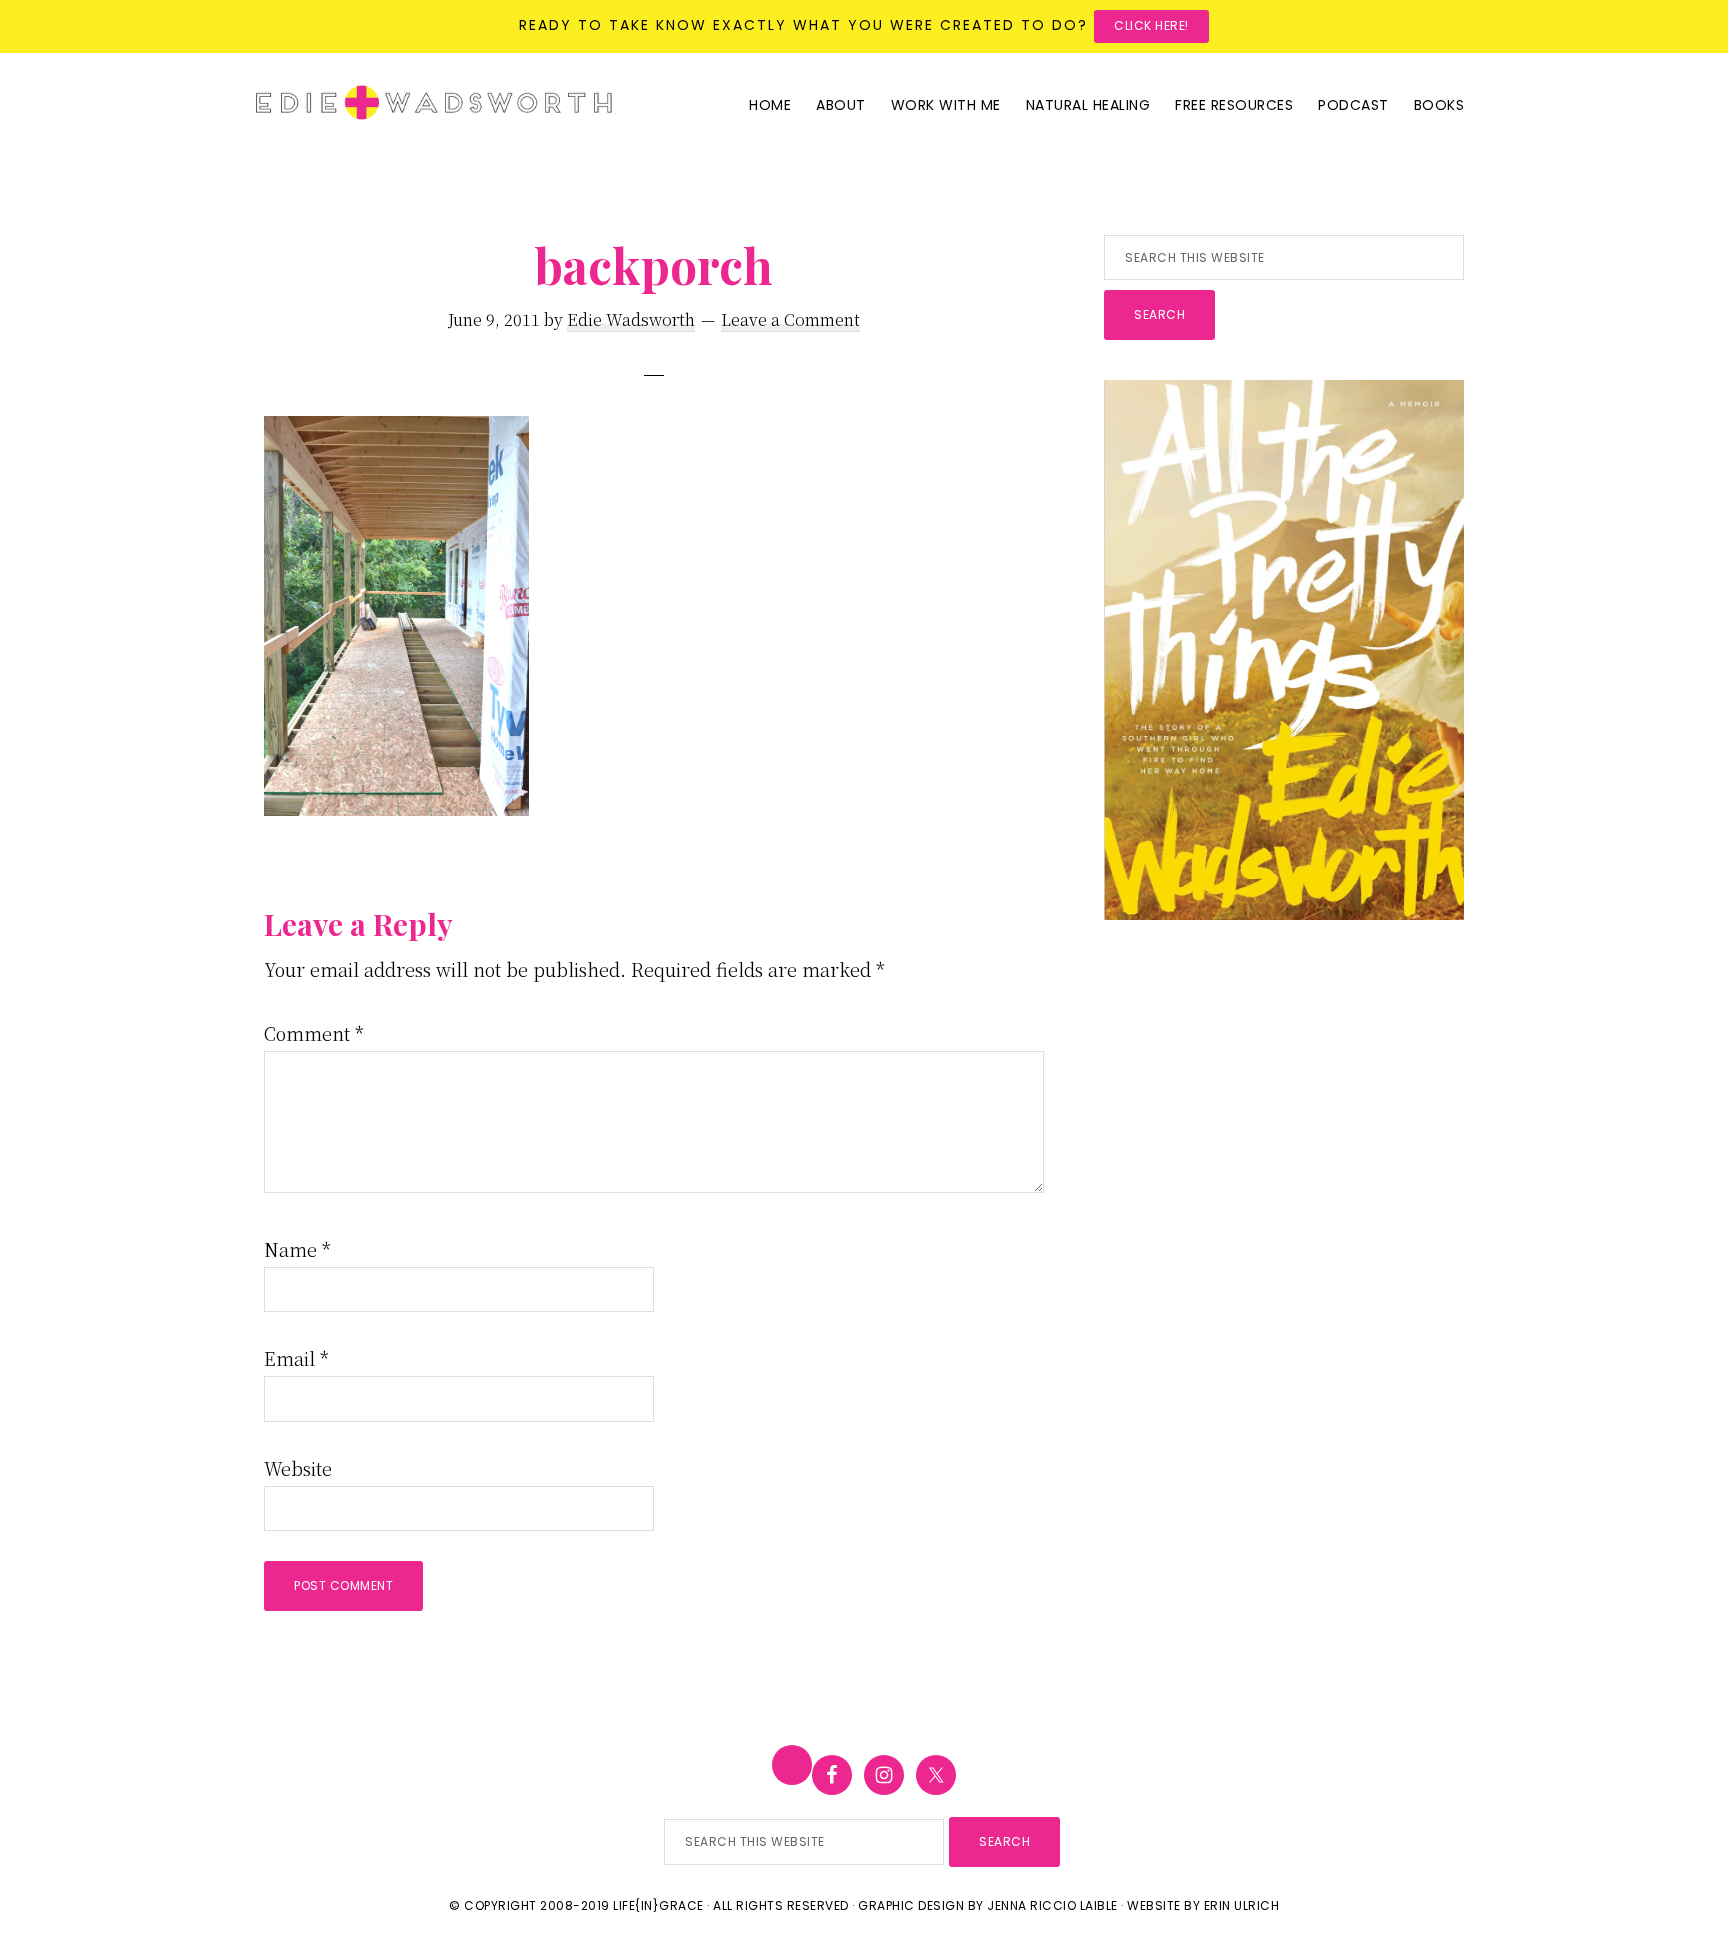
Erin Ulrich (1242, 1905)
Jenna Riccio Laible (1052, 1905)
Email (296, 1358)
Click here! (1151, 25)
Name (297, 1249)
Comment (314, 1033)
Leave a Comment (790, 319)
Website (298, 1468)
